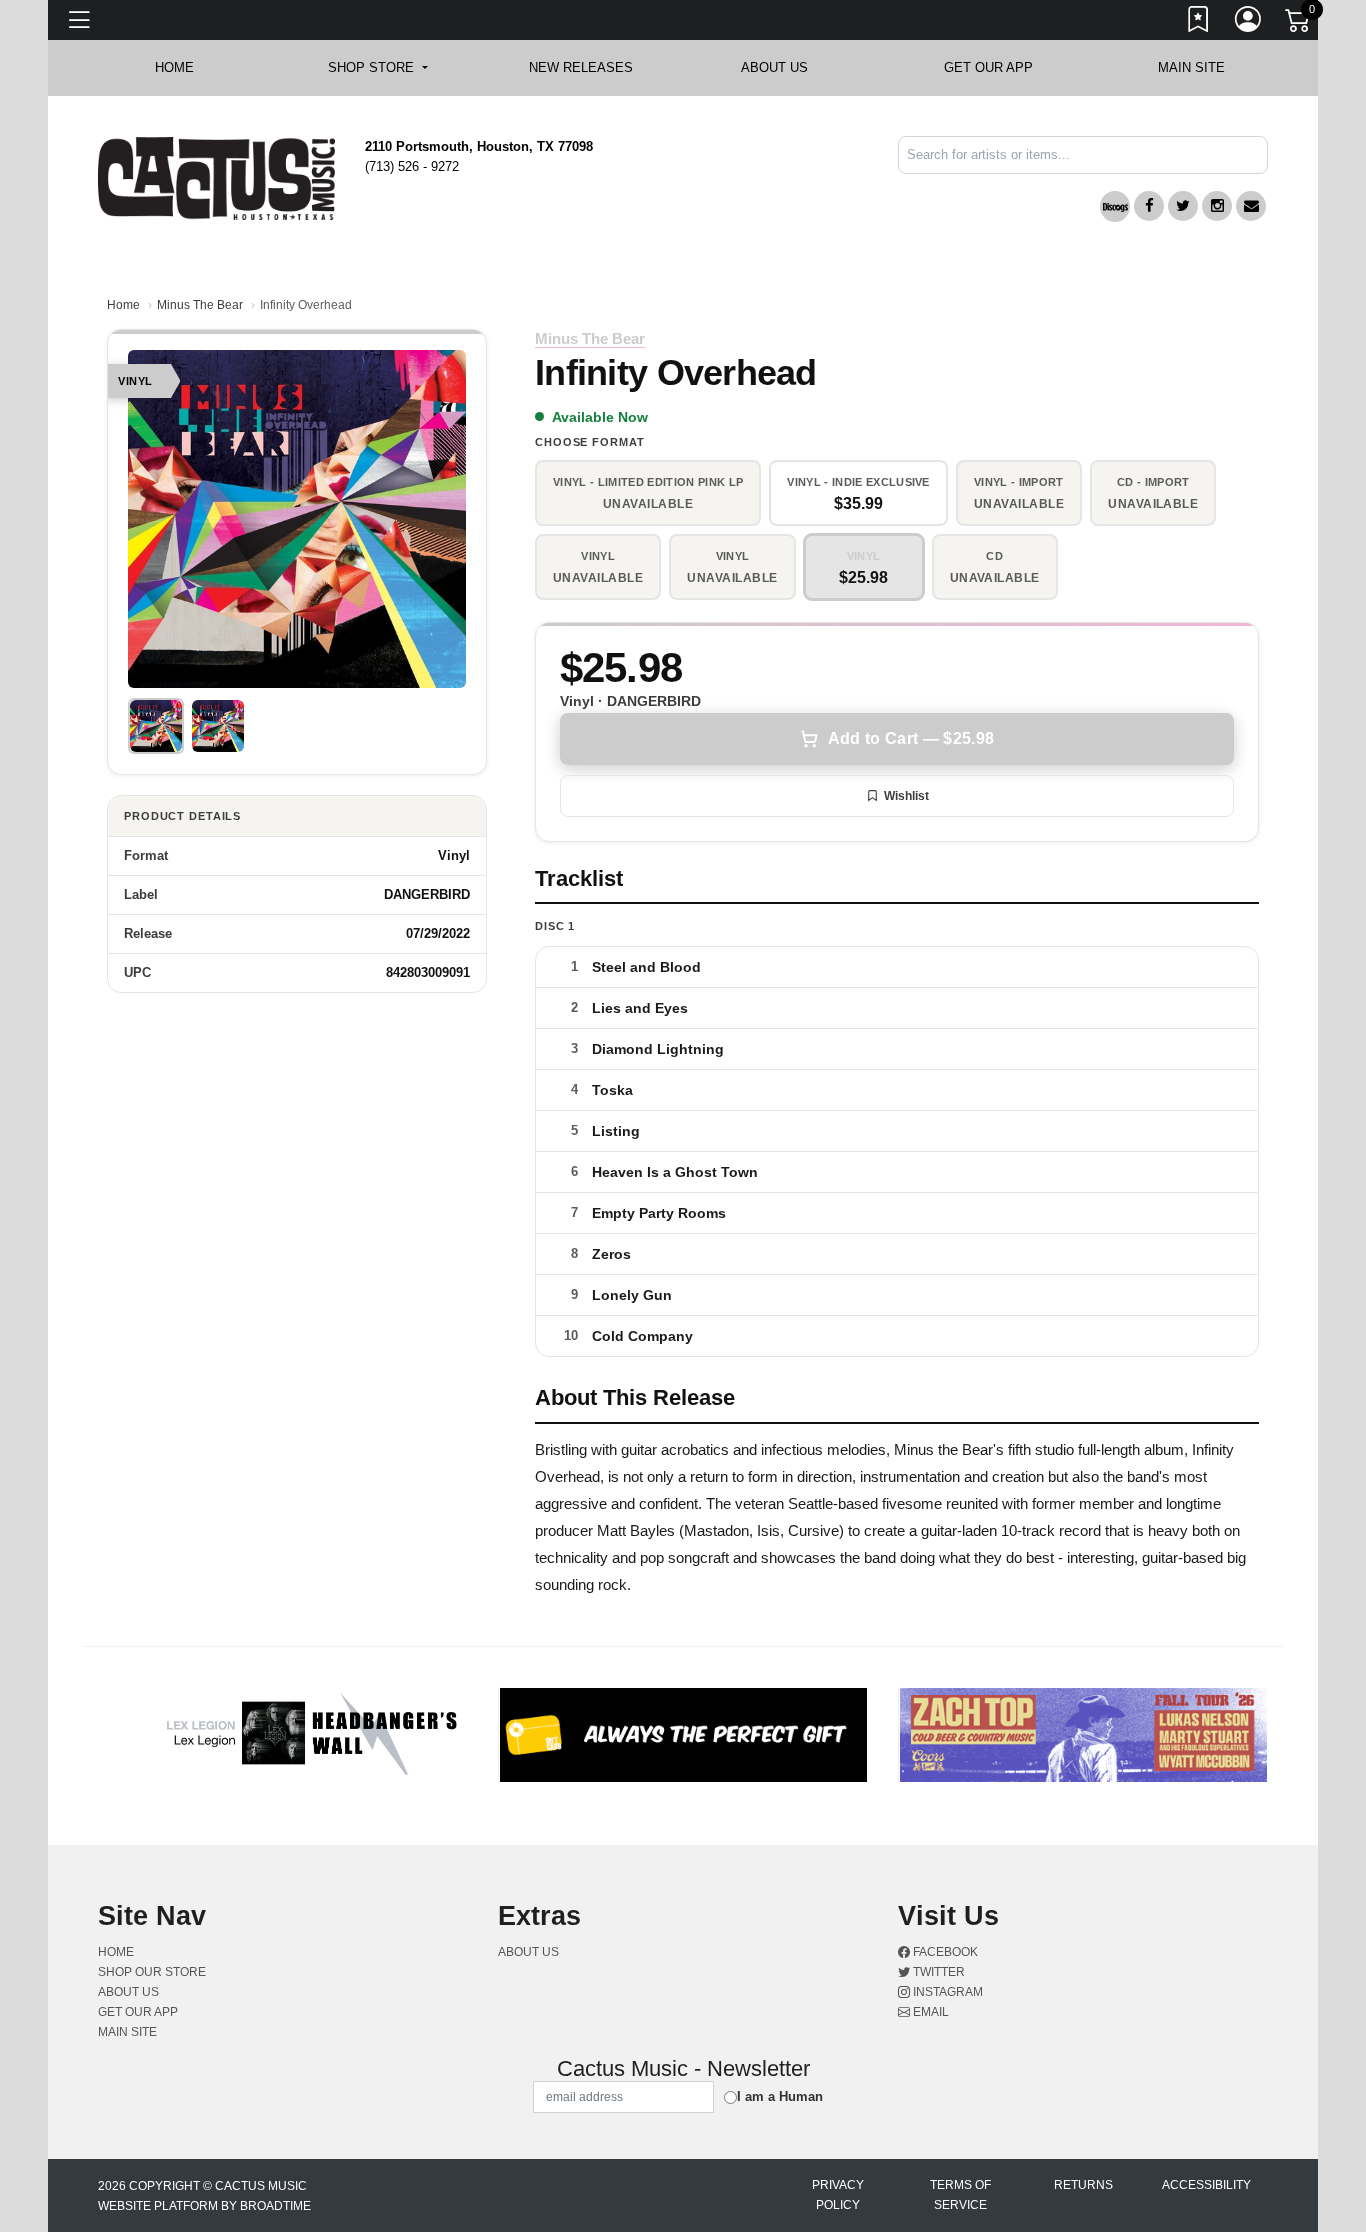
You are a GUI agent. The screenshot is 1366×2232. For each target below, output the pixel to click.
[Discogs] (1115, 206)
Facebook (944, 1952)
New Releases (581, 67)
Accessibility (1206, 2185)
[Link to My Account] (1249, 23)
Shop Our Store (152, 1972)
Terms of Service (960, 2195)
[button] (377, 68)
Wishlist (906, 796)
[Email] (1251, 206)
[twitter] (1183, 206)
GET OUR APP (988, 67)
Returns (1083, 2185)
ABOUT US (784, 67)
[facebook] (1149, 206)
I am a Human (780, 2096)
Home (123, 305)
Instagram (946, 1992)
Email (929, 2012)
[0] (1299, 24)
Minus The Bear (200, 305)
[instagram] (1217, 206)
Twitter (937, 1972)
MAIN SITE (1191, 67)
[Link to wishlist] (1199, 23)
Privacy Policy (838, 2195)
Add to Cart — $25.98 (911, 738)
